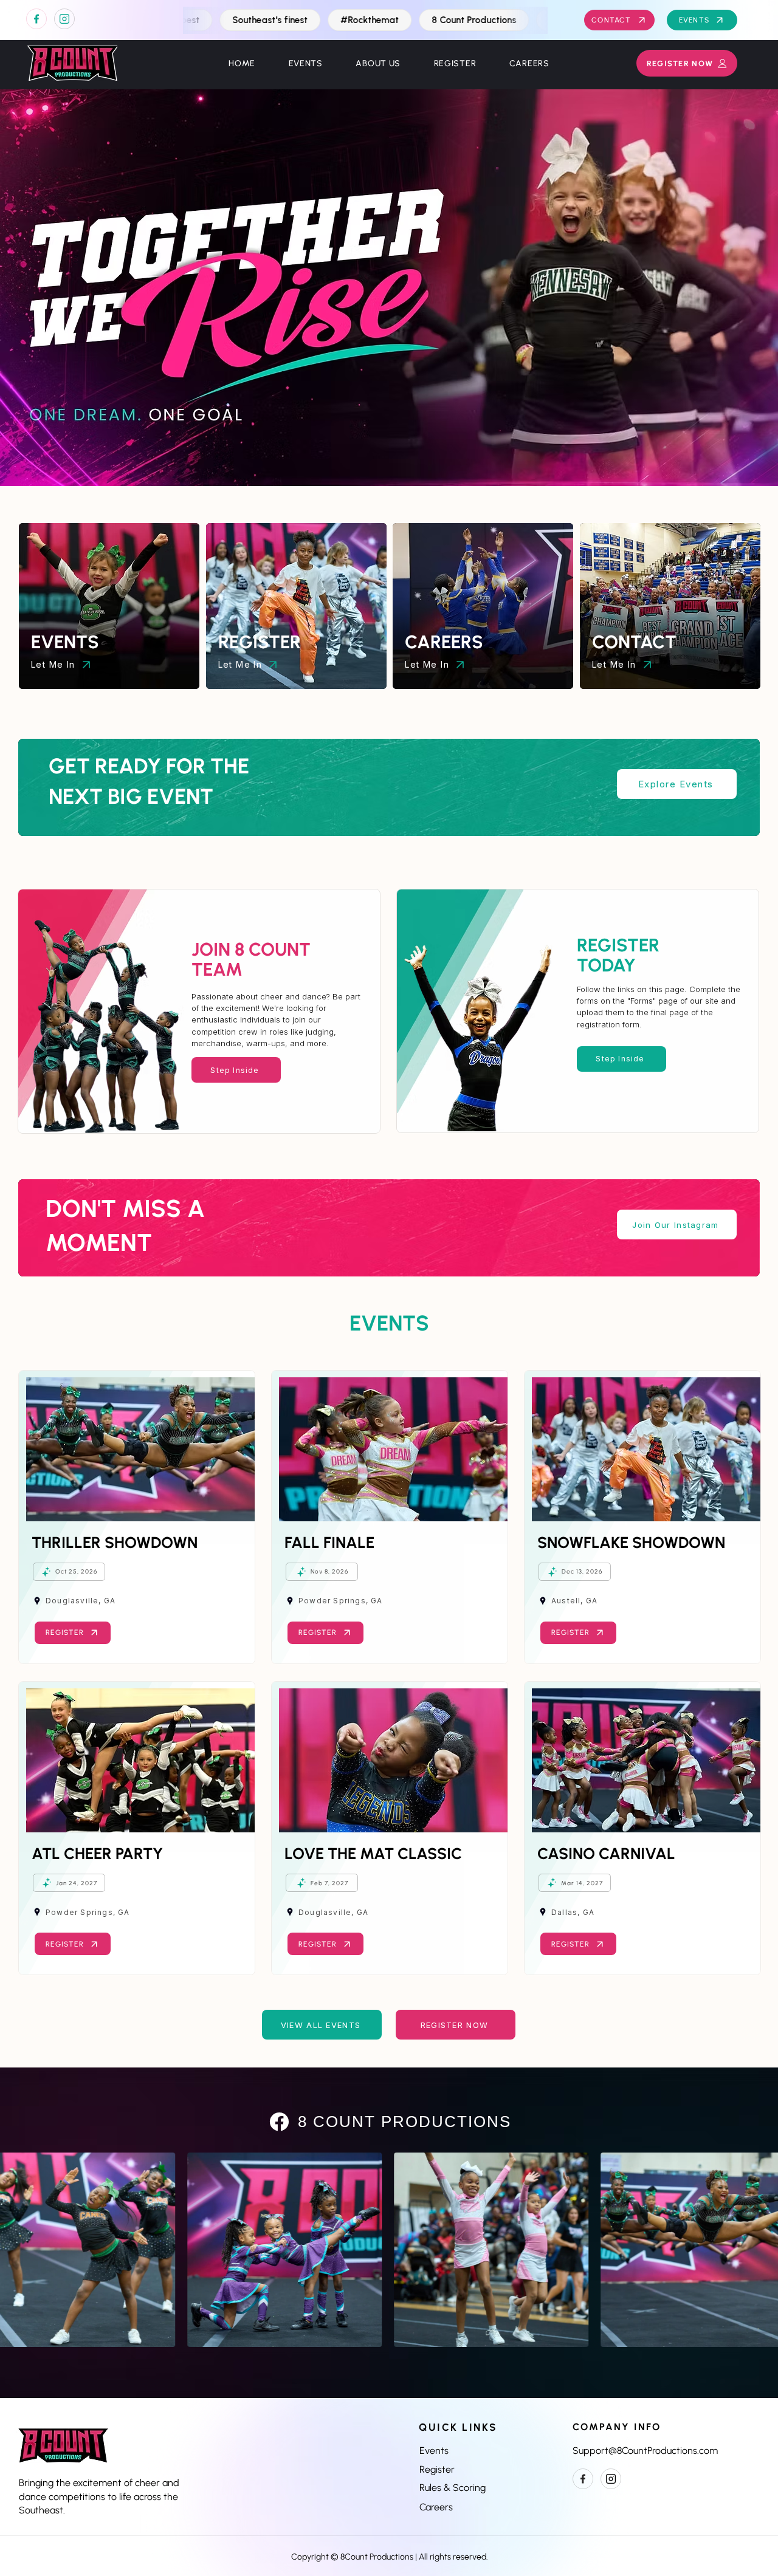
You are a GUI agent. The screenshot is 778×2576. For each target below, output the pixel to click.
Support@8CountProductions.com (645, 2451)
